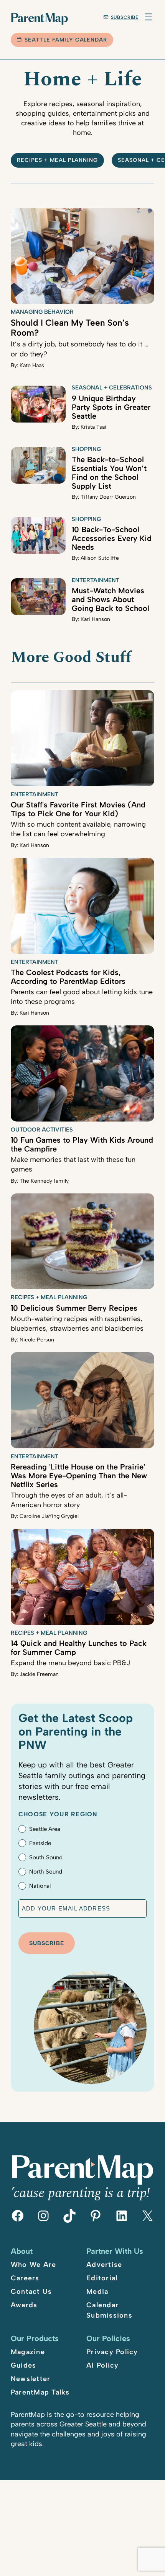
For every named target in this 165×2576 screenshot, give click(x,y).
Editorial (102, 2278)
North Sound (46, 1872)
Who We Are (34, 2265)
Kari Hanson (95, 619)
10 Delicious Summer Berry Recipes (74, 1308)
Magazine (28, 2352)
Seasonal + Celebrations (112, 388)
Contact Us (31, 2291)
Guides (24, 2365)
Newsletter (31, 2379)
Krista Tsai (93, 427)
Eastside (40, 1843)
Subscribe (125, 17)
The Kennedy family (44, 1181)
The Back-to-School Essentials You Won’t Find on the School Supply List (109, 473)
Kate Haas (32, 365)
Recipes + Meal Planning (58, 160)
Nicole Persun (37, 1340)
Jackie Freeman (39, 1674)
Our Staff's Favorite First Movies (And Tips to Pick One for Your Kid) (78, 809)
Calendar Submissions (109, 2310)
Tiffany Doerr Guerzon (108, 497)
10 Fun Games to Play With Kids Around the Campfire (82, 1144)
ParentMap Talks (40, 2392)
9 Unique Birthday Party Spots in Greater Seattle (111, 407)
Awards (24, 2305)
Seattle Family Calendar (66, 40)
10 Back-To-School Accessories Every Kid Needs (112, 538)
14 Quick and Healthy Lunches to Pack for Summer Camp (79, 1648)
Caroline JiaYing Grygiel (49, 1516)
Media (97, 2291)
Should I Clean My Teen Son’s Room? (70, 328)
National (40, 1886)
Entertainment (96, 580)
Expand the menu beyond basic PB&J (70, 1663)
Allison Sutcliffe (100, 558)
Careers (25, 2278)
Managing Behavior (42, 312)
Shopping (86, 449)
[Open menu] (148, 17)
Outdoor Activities (42, 1130)
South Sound (46, 1857)
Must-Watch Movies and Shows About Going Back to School (111, 599)
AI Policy (102, 2365)
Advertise (104, 2265)
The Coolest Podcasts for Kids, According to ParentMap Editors (68, 977)
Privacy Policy (112, 2352)
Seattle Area (45, 1829)
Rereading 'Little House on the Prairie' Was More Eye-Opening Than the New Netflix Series (79, 1476)
